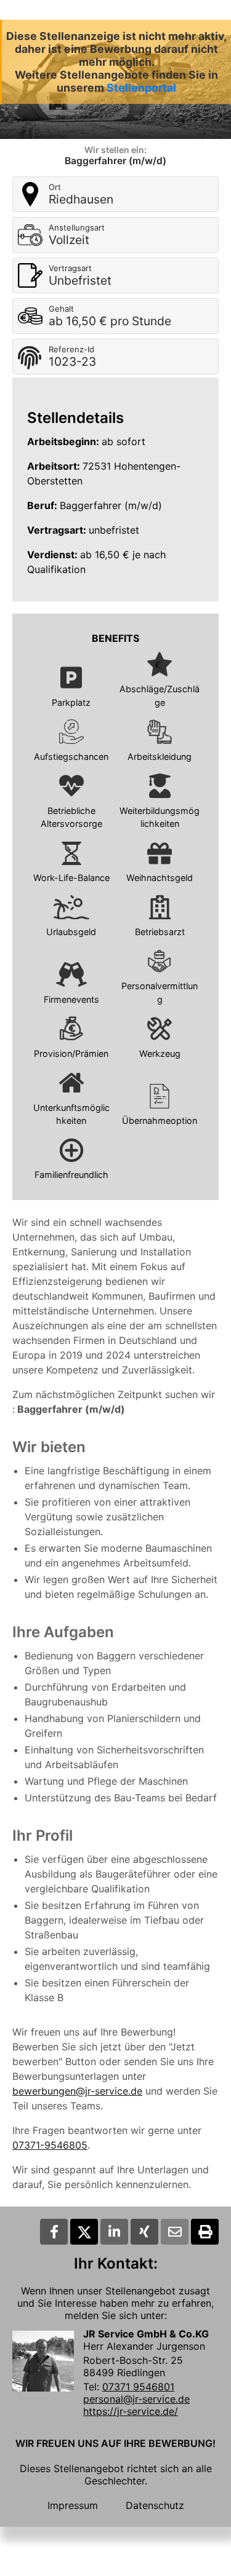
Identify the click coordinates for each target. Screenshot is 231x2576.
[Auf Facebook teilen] (54, 2232)
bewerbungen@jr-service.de (77, 2091)
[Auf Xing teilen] (144, 2232)
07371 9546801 (138, 2387)
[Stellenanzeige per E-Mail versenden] (175, 2232)
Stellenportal (141, 88)
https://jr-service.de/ (131, 2411)
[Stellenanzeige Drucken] (205, 2232)
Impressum (73, 2505)
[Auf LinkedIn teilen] (114, 2232)
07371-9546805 (50, 2145)
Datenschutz (155, 2505)
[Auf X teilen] (84, 2232)
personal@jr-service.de (136, 2399)
